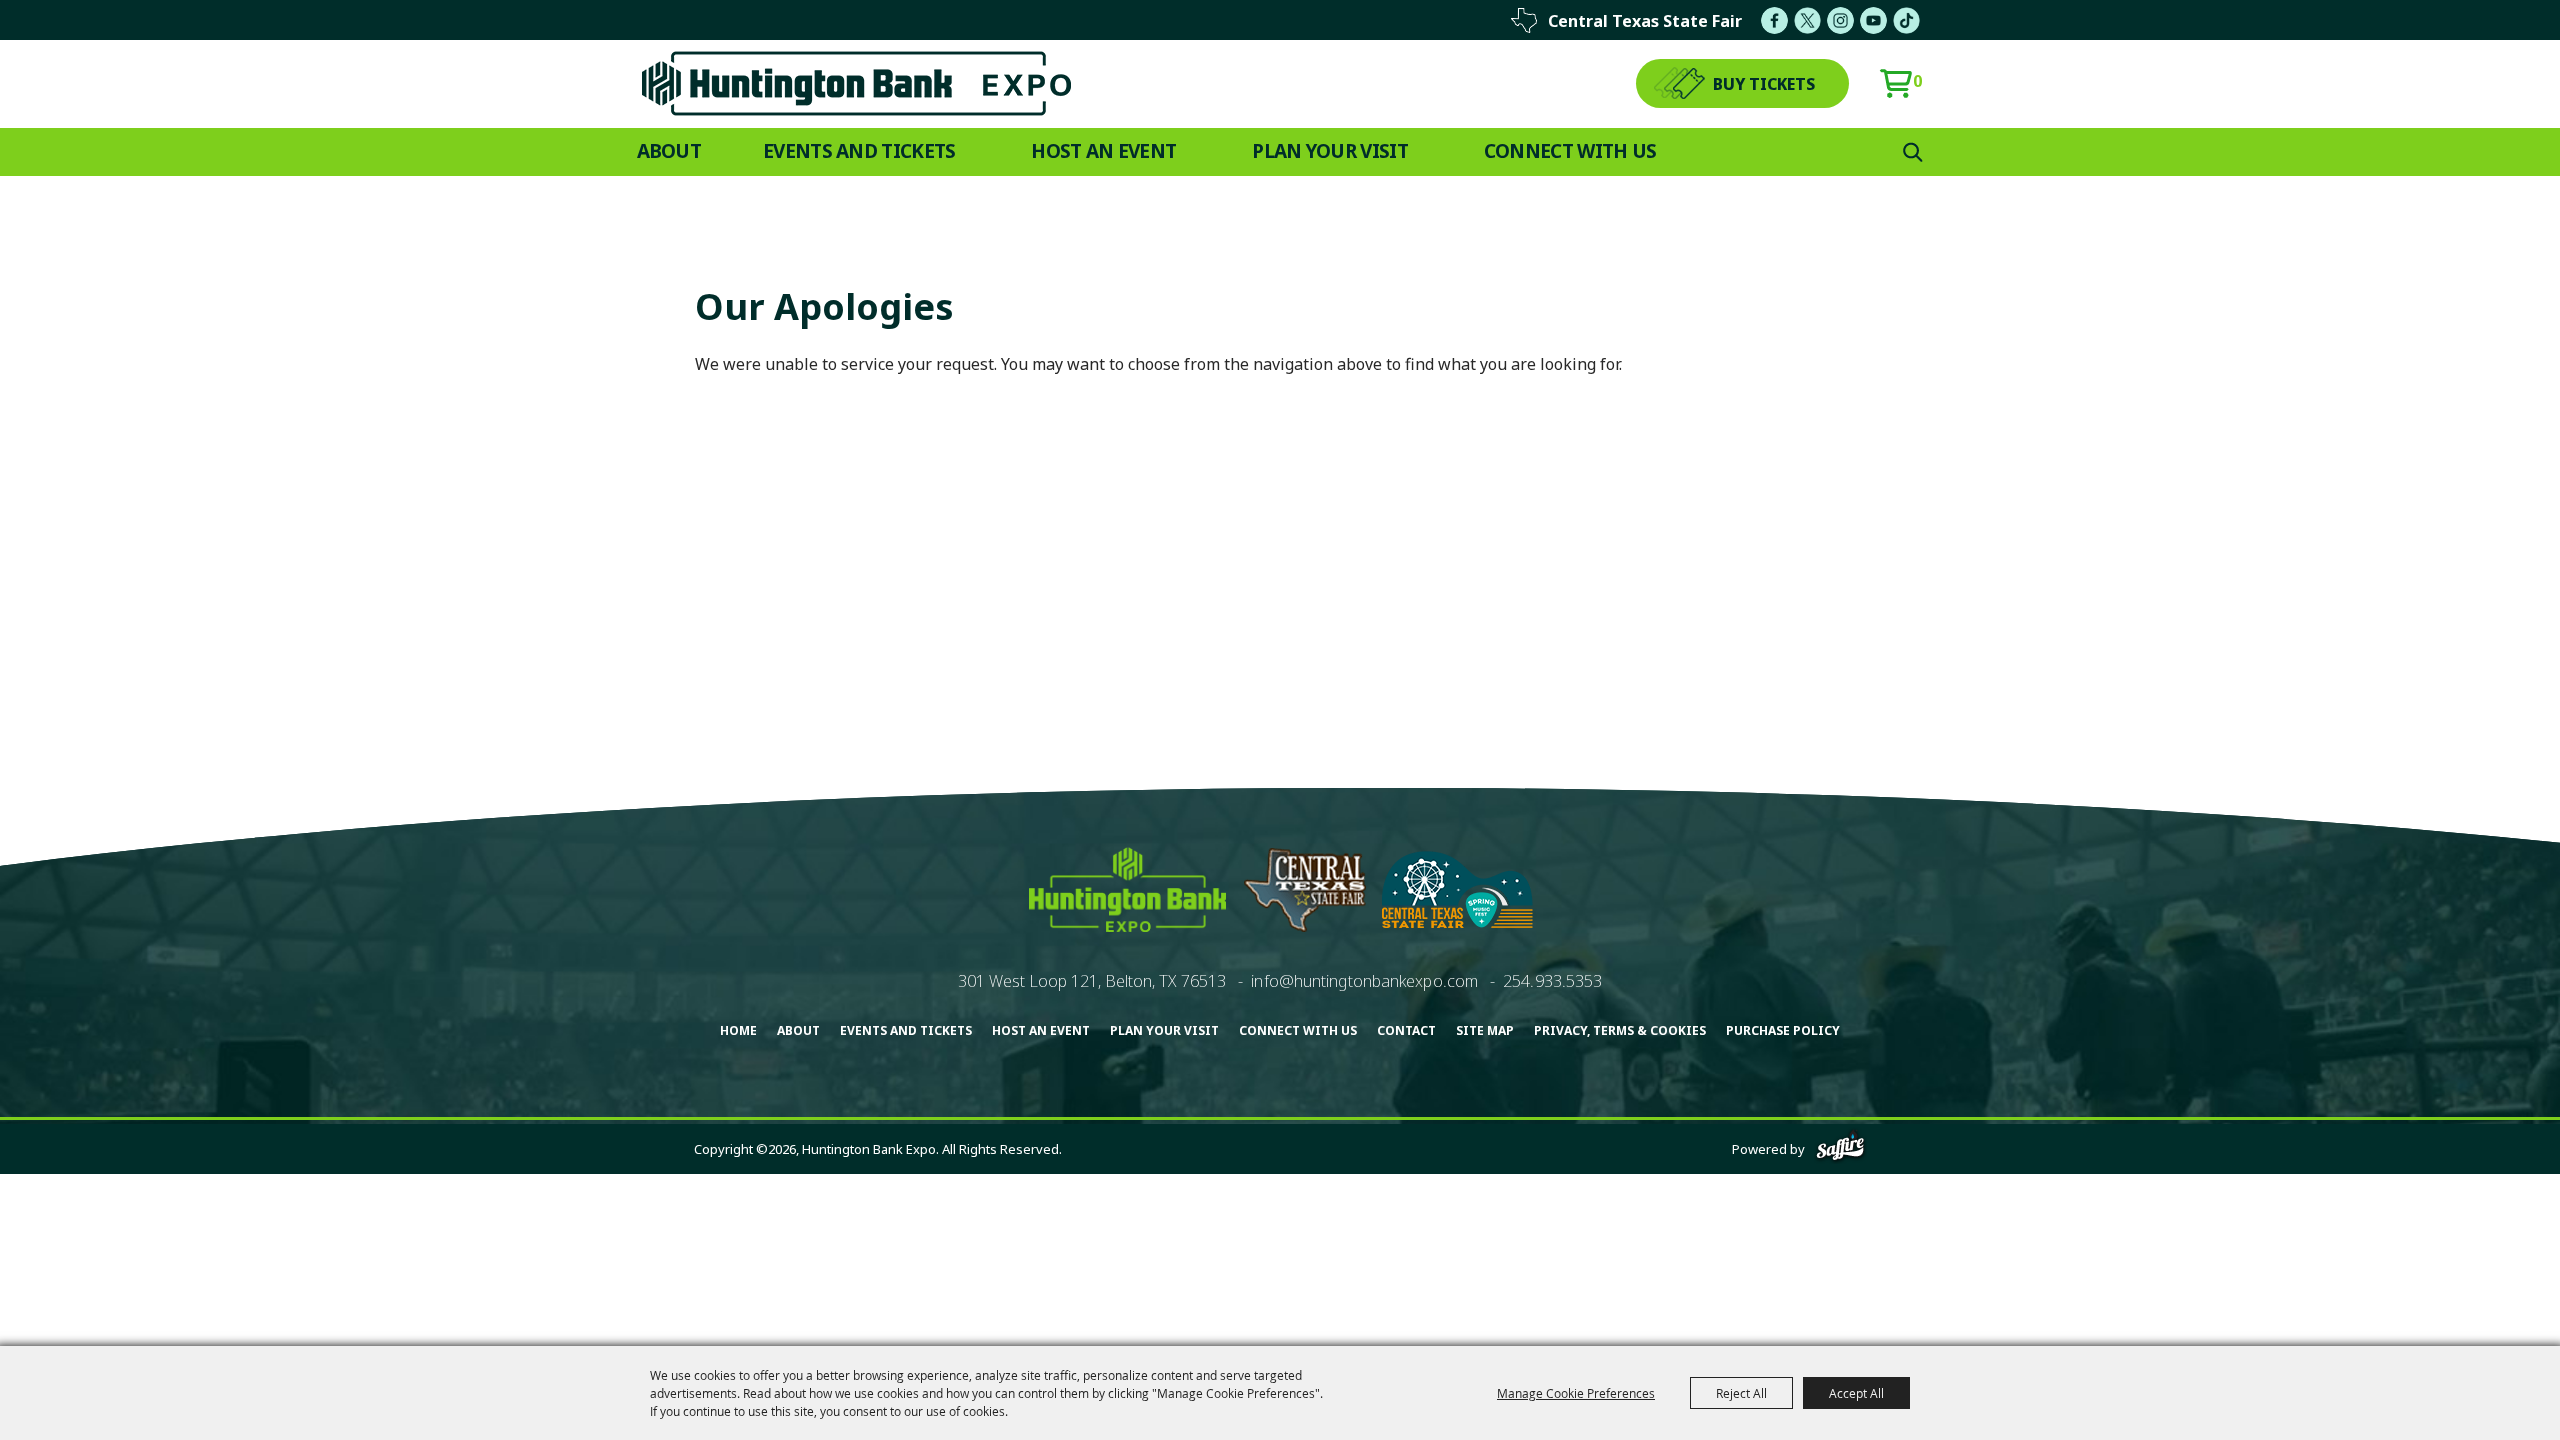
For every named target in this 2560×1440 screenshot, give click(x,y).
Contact (1406, 1030)
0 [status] (1917, 81)
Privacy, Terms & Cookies (1620, 1030)
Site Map (1485, 1030)
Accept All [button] (1856, 1393)
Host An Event (1103, 151)
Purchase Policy (1783, 1030)
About (669, 151)
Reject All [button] (1741, 1393)
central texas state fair (1645, 21)
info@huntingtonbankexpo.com (1364, 981)
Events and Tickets (859, 151)
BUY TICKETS (1764, 84)
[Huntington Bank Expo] (857, 83)
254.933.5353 (1552, 981)
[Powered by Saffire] (1840, 1149)
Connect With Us (1570, 151)
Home (738, 1030)
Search (1913, 152)
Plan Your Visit (1330, 151)
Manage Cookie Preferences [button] (1576, 1393)
